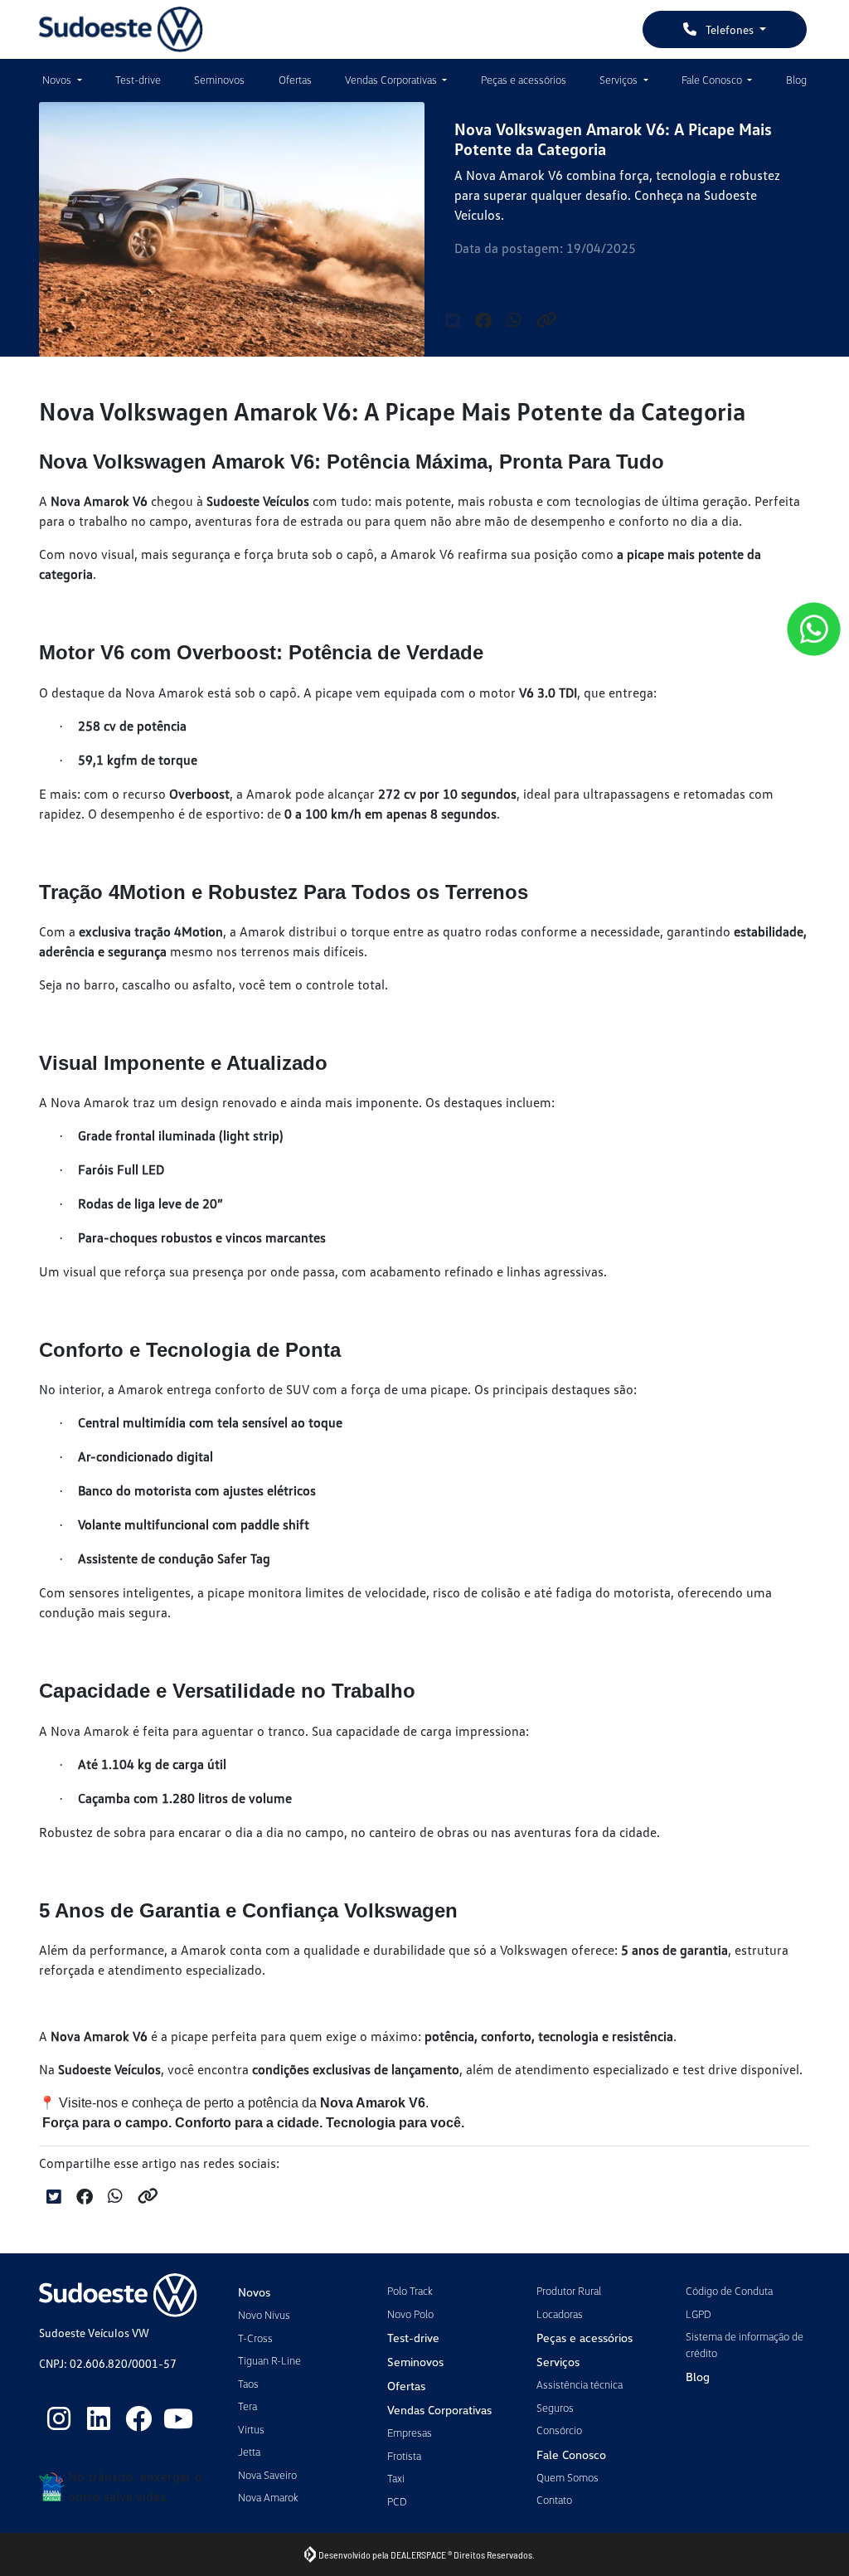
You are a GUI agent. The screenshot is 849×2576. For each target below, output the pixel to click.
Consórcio (559, 2430)
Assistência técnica (580, 2384)
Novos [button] (58, 80)
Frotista (404, 2456)
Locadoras (560, 2314)
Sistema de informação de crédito (745, 2345)
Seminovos (219, 80)
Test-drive (138, 80)
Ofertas (295, 80)
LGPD (699, 2314)
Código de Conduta (729, 2291)
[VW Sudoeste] (121, 29)
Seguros (555, 2408)
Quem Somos (568, 2477)
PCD (397, 2501)
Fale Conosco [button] (713, 80)
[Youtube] (178, 2418)
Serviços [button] (620, 80)
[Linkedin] (99, 2418)
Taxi (396, 2478)
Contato (554, 2500)
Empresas (410, 2433)
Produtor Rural (569, 2291)
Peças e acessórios (524, 80)
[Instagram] (59, 2418)
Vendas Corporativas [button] (392, 80)
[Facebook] (138, 2418)
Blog (796, 80)
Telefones (730, 29)
